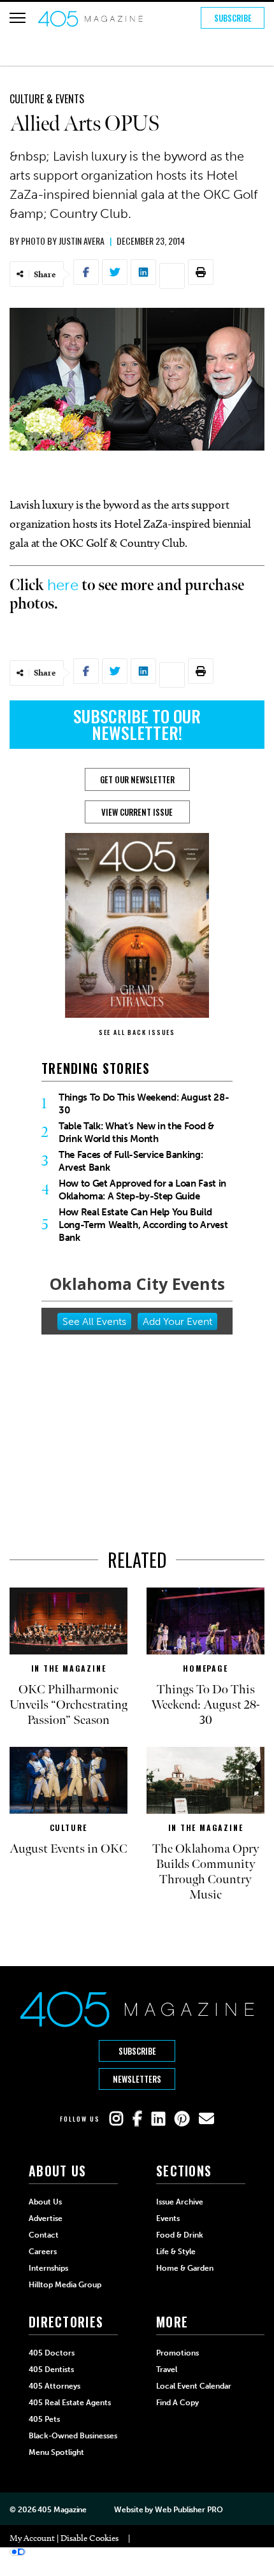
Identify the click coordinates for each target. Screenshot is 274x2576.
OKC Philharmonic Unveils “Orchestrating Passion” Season (68, 1705)
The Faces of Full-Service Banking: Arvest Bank (131, 1161)
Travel (167, 2370)
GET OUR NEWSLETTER (137, 779)
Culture (69, 1827)
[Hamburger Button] (18, 18)
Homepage (205, 1668)
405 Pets (44, 2419)
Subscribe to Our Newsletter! (137, 724)
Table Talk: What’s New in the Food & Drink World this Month (136, 1132)
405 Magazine (62, 2510)
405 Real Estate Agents (70, 2403)
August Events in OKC (68, 1849)
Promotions (177, 2353)
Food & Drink (180, 2235)
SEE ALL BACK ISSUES (137, 1032)
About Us (45, 2202)
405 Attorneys (54, 2386)
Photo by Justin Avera (63, 241)
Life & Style (176, 2252)
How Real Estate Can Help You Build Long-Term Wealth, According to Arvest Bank (143, 1225)
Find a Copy (177, 2403)
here (63, 585)
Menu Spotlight (56, 2452)
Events (168, 2218)
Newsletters (137, 2079)
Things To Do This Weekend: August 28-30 (144, 1104)
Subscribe (233, 18)
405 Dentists (51, 2370)
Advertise (46, 2218)
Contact (44, 2235)
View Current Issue (137, 812)
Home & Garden (185, 2268)
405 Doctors (52, 2353)
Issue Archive (180, 2202)
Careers (43, 2252)
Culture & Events (47, 99)
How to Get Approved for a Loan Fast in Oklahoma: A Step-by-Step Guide (142, 1190)
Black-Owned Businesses (73, 2436)
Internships (48, 2268)
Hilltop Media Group (65, 2285)
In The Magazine (69, 1668)
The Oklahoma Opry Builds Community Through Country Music (206, 1872)
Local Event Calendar (194, 2386)
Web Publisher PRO (189, 2510)
